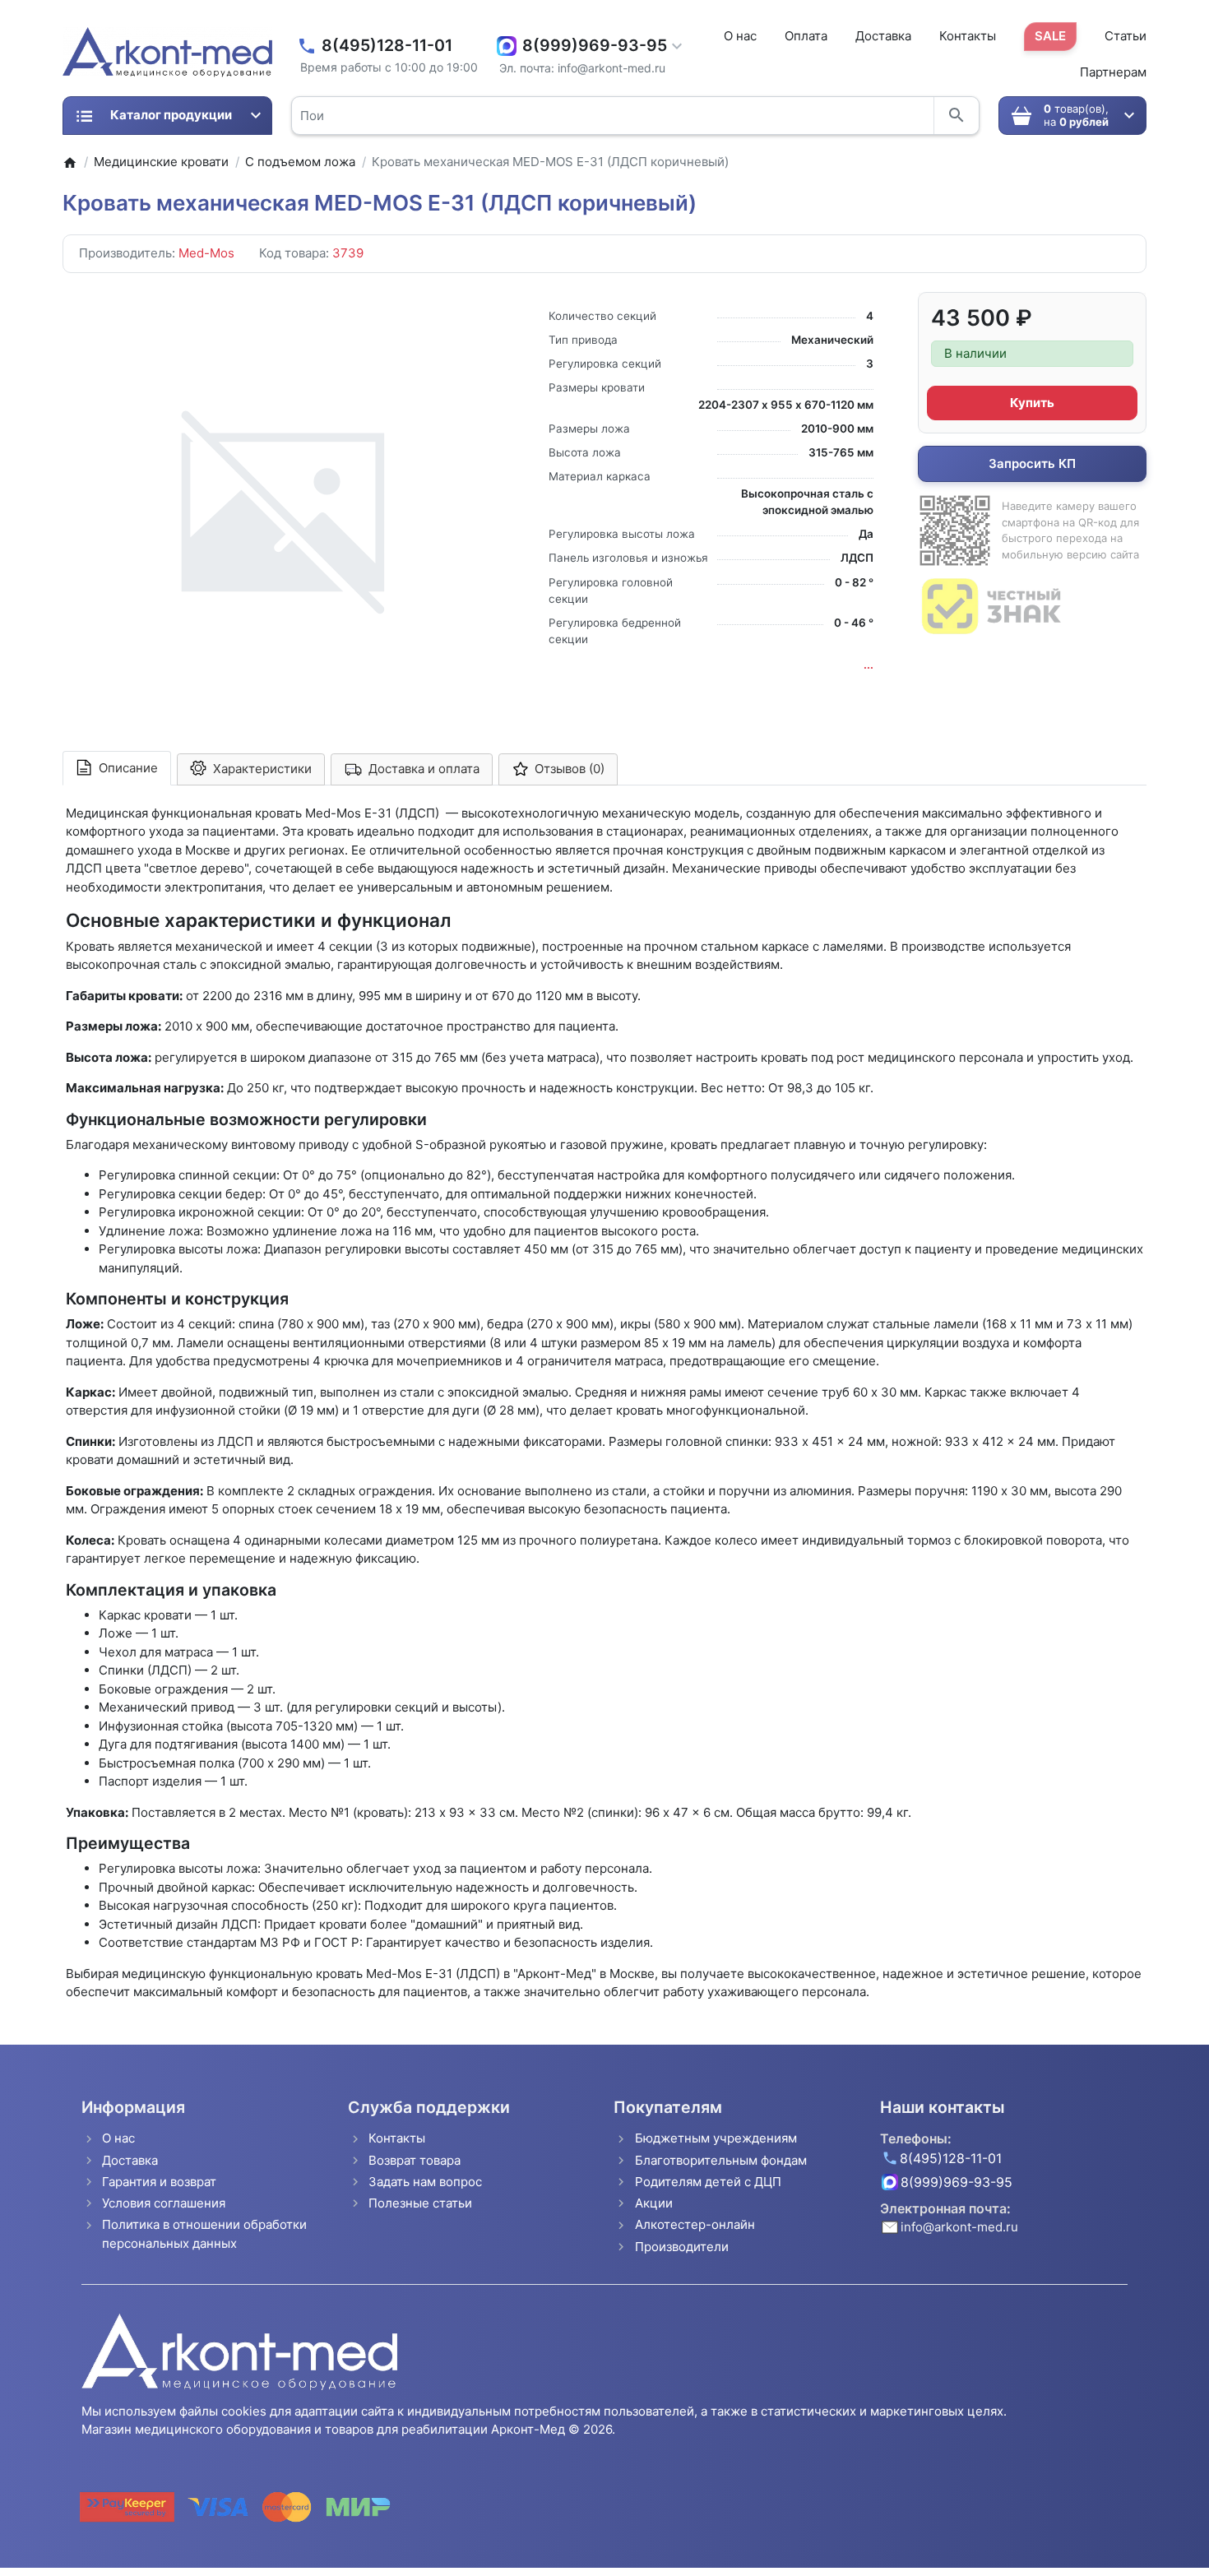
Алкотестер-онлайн (695, 2224)
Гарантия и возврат (159, 2182)
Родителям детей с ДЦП (708, 2182)
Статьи (1126, 36)
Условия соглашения (164, 2203)
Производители (682, 2247)
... (869, 665)
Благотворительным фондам (721, 2160)
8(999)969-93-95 (595, 46)
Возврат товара (415, 2160)
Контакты (968, 36)
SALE (1050, 36)
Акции (654, 2203)
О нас (740, 36)
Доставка (883, 36)
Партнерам (1113, 72)
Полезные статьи (420, 2203)
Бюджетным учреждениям (716, 2138)
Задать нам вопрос (425, 2182)
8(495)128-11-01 (387, 46)
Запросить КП (1032, 463)
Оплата (806, 36)
